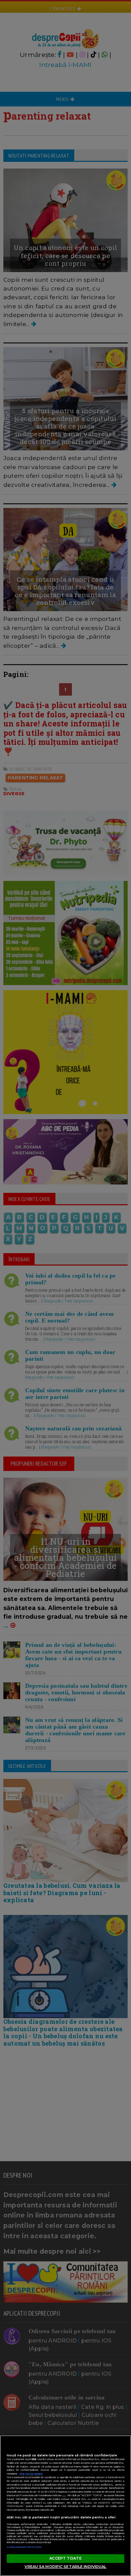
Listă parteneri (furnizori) (24, 2547)
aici (64, 2495)
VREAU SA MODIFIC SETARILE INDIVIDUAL (65, 2567)
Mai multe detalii (31, 2474)
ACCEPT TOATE (65, 2558)
